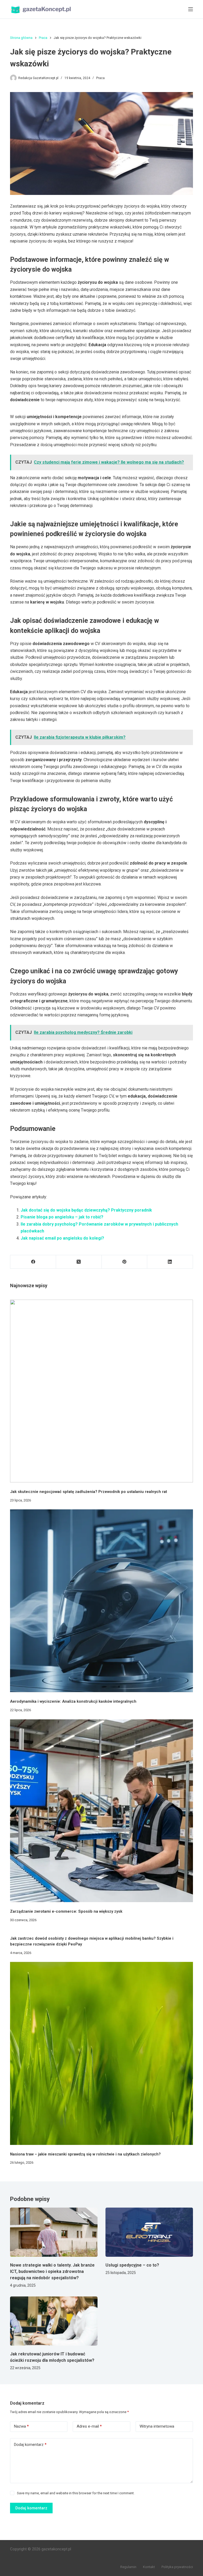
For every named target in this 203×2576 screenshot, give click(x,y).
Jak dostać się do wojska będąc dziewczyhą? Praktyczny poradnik (86, 1210)
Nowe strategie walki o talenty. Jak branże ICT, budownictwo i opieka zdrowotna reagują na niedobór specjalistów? (52, 2271)
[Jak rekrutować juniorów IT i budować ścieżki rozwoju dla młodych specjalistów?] (54, 2321)
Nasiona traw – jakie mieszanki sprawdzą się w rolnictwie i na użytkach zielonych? (85, 2154)
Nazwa (21, 2426)
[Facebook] (33, 1262)
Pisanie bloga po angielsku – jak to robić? (62, 1217)
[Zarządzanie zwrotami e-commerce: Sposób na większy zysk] (101, 1811)
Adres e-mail (89, 2426)
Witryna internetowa (157, 2426)
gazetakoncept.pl (56, 2549)
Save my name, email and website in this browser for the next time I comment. (76, 2493)
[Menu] (191, 9)
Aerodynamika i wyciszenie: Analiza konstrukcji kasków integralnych (73, 1701)
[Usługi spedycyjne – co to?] (149, 2232)
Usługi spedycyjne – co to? (132, 2265)
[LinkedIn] (170, 1262)
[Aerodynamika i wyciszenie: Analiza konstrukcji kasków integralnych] (101, 1601)
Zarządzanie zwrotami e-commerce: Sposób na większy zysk (66, 1911)
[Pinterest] (125, 1262)
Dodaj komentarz (30, 2445)
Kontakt (149, 2567)
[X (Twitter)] (79, 1262)
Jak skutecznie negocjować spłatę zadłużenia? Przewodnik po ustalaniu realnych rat (89, 1492)
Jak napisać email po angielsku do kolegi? (62, 1238)
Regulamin (128, 2567)
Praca (100, 78)
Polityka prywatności (177, 2567)
